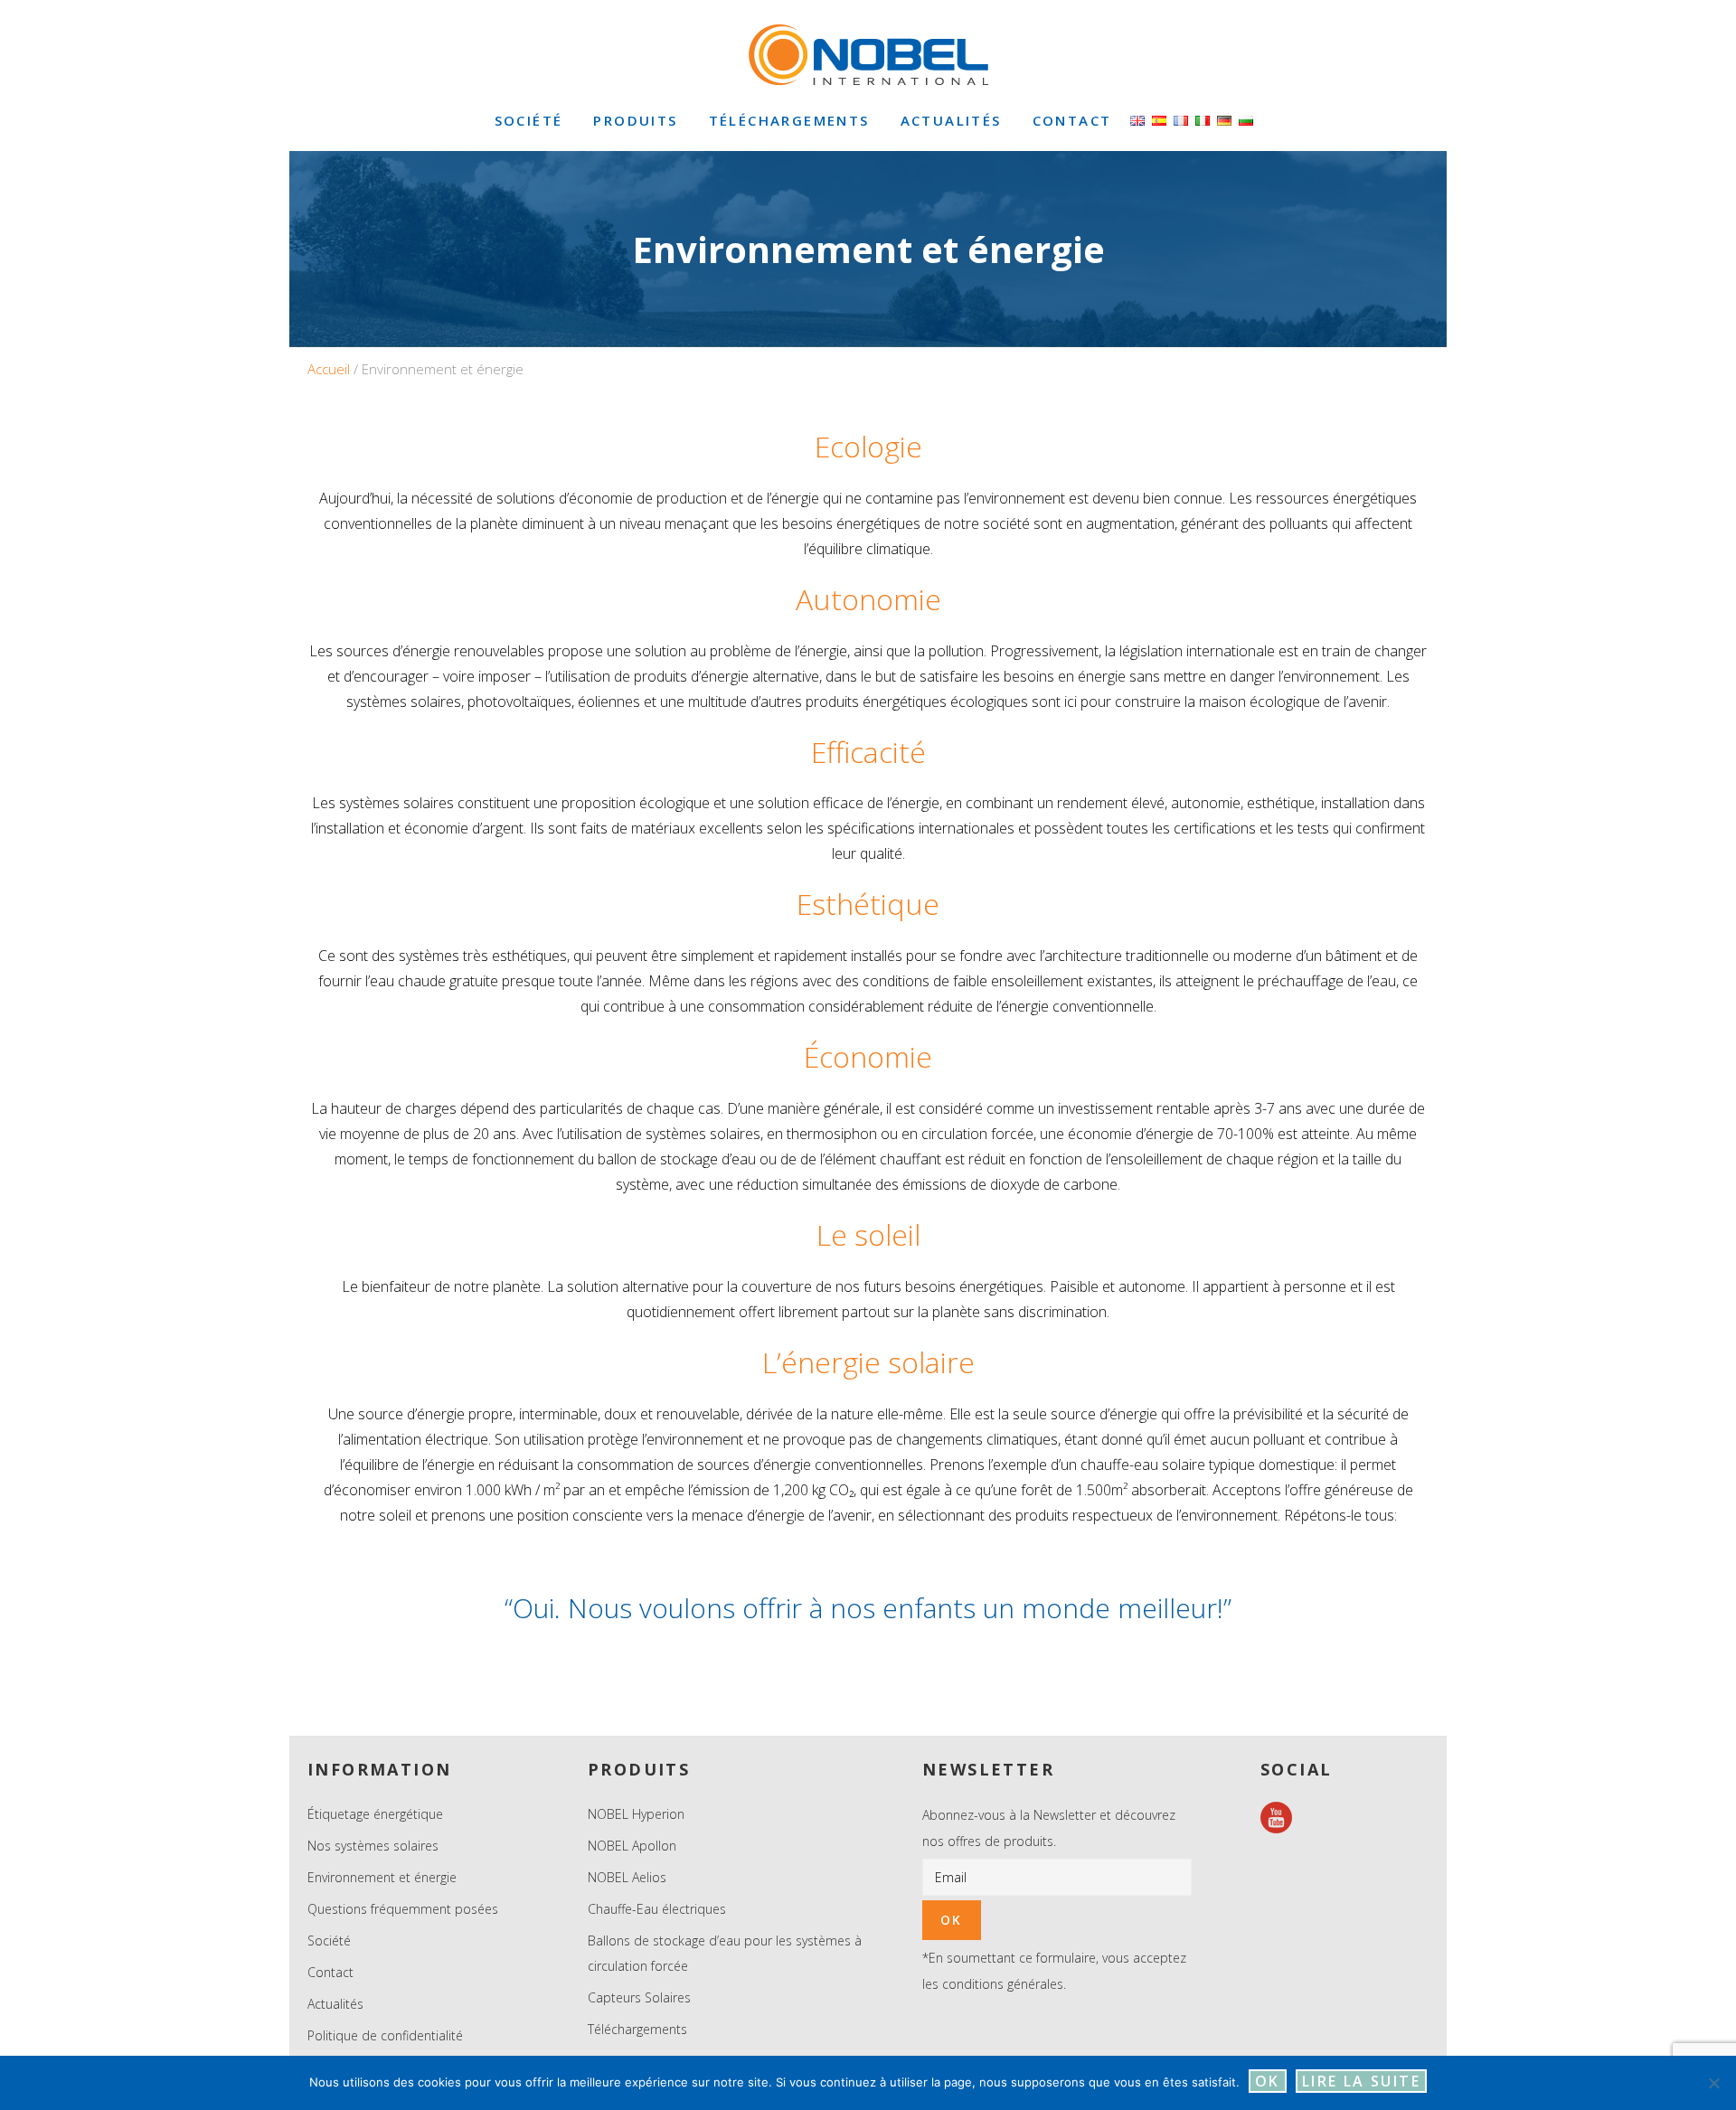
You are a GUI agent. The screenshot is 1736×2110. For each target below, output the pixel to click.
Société (329, 1940)
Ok (1268, 2081)
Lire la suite (1361, 2081)
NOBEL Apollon (632, 1846)
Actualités (335, 2004)
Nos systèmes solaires (373, 1846)
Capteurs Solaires (639, 1997)
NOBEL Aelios (627, 1877)
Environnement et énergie (382, 1877)
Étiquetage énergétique (375, 1814)
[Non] (1713, 2083)
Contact (330, 1972)
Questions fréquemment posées (403, 1909)
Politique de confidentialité (385, 2035)
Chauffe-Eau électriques (657, 1909)
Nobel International (868, 54)
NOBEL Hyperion (636, 1814)
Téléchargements (637, 2029)
